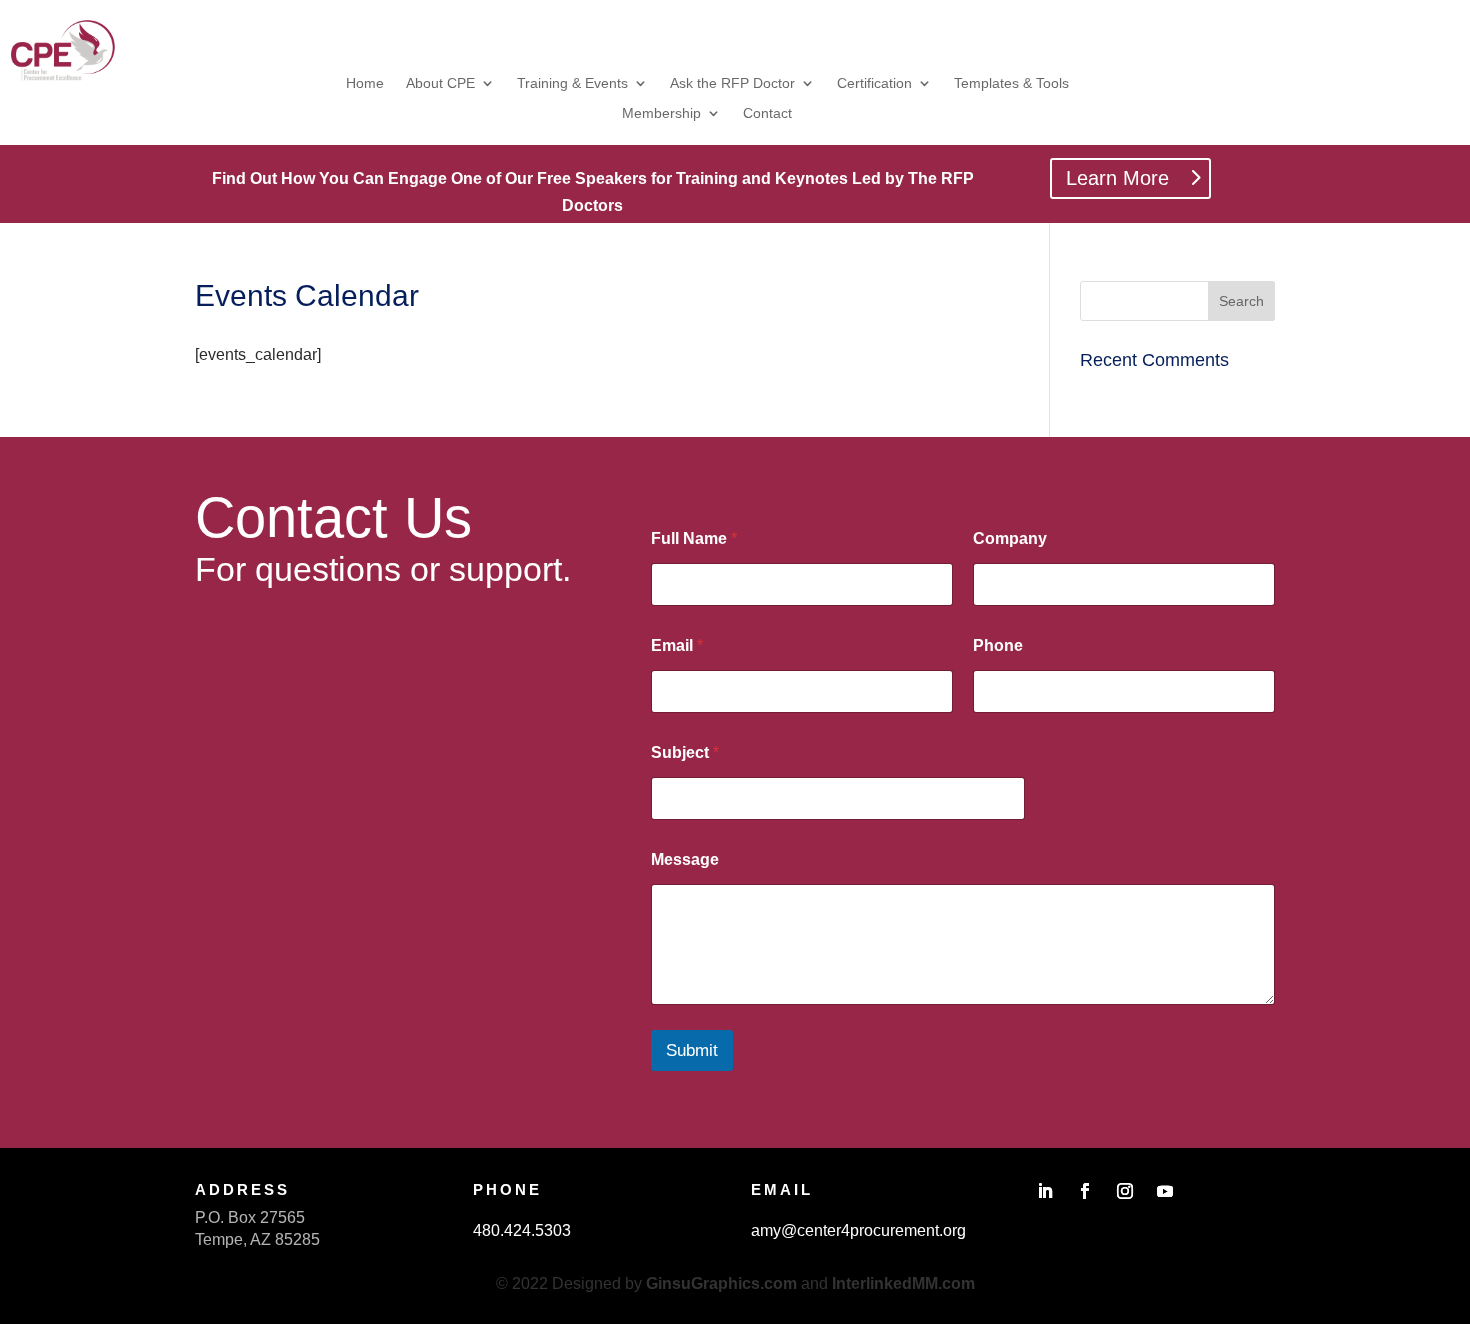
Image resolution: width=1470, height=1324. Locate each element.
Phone (998, 645)
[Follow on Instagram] (1125, 1191)
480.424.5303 (522, 1230)
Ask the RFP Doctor (732, 83)
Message (685, 859)
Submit (692, 1050)
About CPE (440, 83)
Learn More (1117, 178)
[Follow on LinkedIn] (1045, 1191)
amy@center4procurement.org (858, 1230)
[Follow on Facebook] (1085, 1191)
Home (365, 83)
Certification (874, 83)
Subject (685, 752)
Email (677, 645)
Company (1010, 538)
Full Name (694, 538)
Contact (767, 113)
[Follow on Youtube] (1165, 1191)
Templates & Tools (1011, 83)
